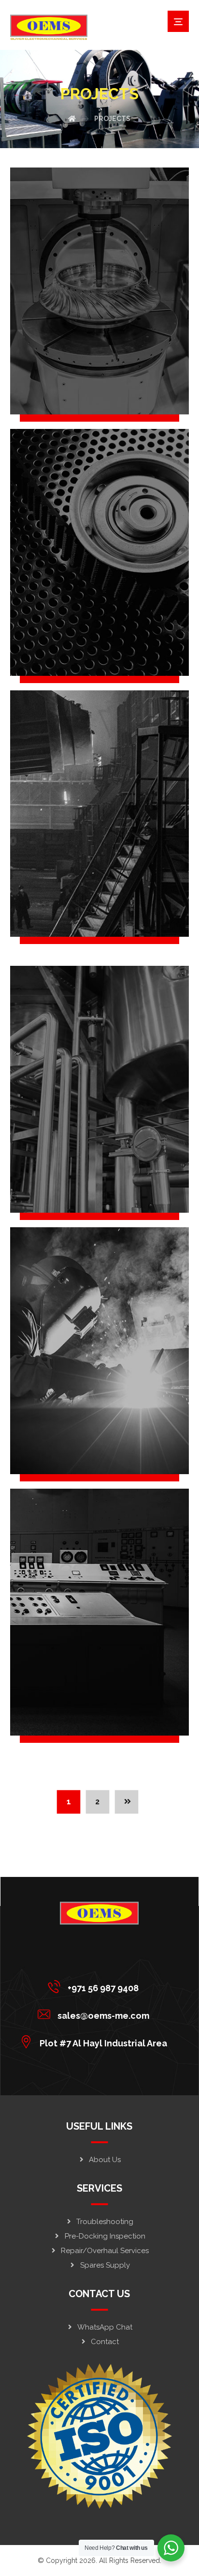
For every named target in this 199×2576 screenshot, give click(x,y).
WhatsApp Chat (105, 2327)
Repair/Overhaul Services (105, 2251)
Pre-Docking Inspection (105, 2236)
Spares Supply (105, 2265)
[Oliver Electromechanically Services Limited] (49, 27)
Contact (105, 2342)
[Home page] (72, 119)
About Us (105, 2160)
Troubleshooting (105, 2222)
